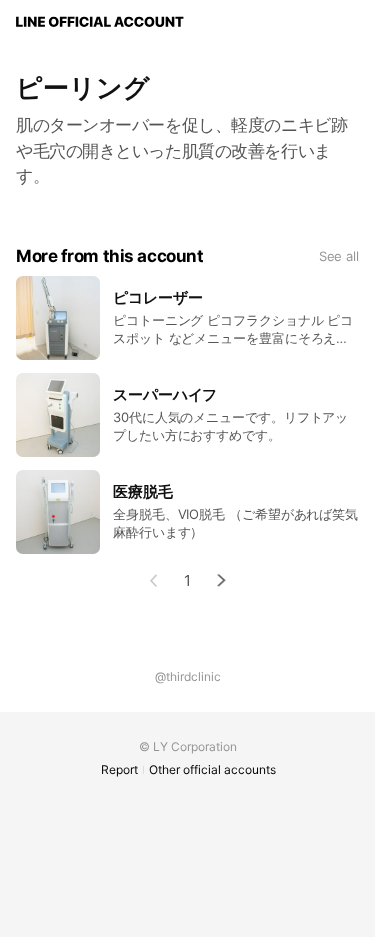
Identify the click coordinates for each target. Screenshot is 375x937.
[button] (222, 580)
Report (119, 769)
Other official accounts (212, 769)
